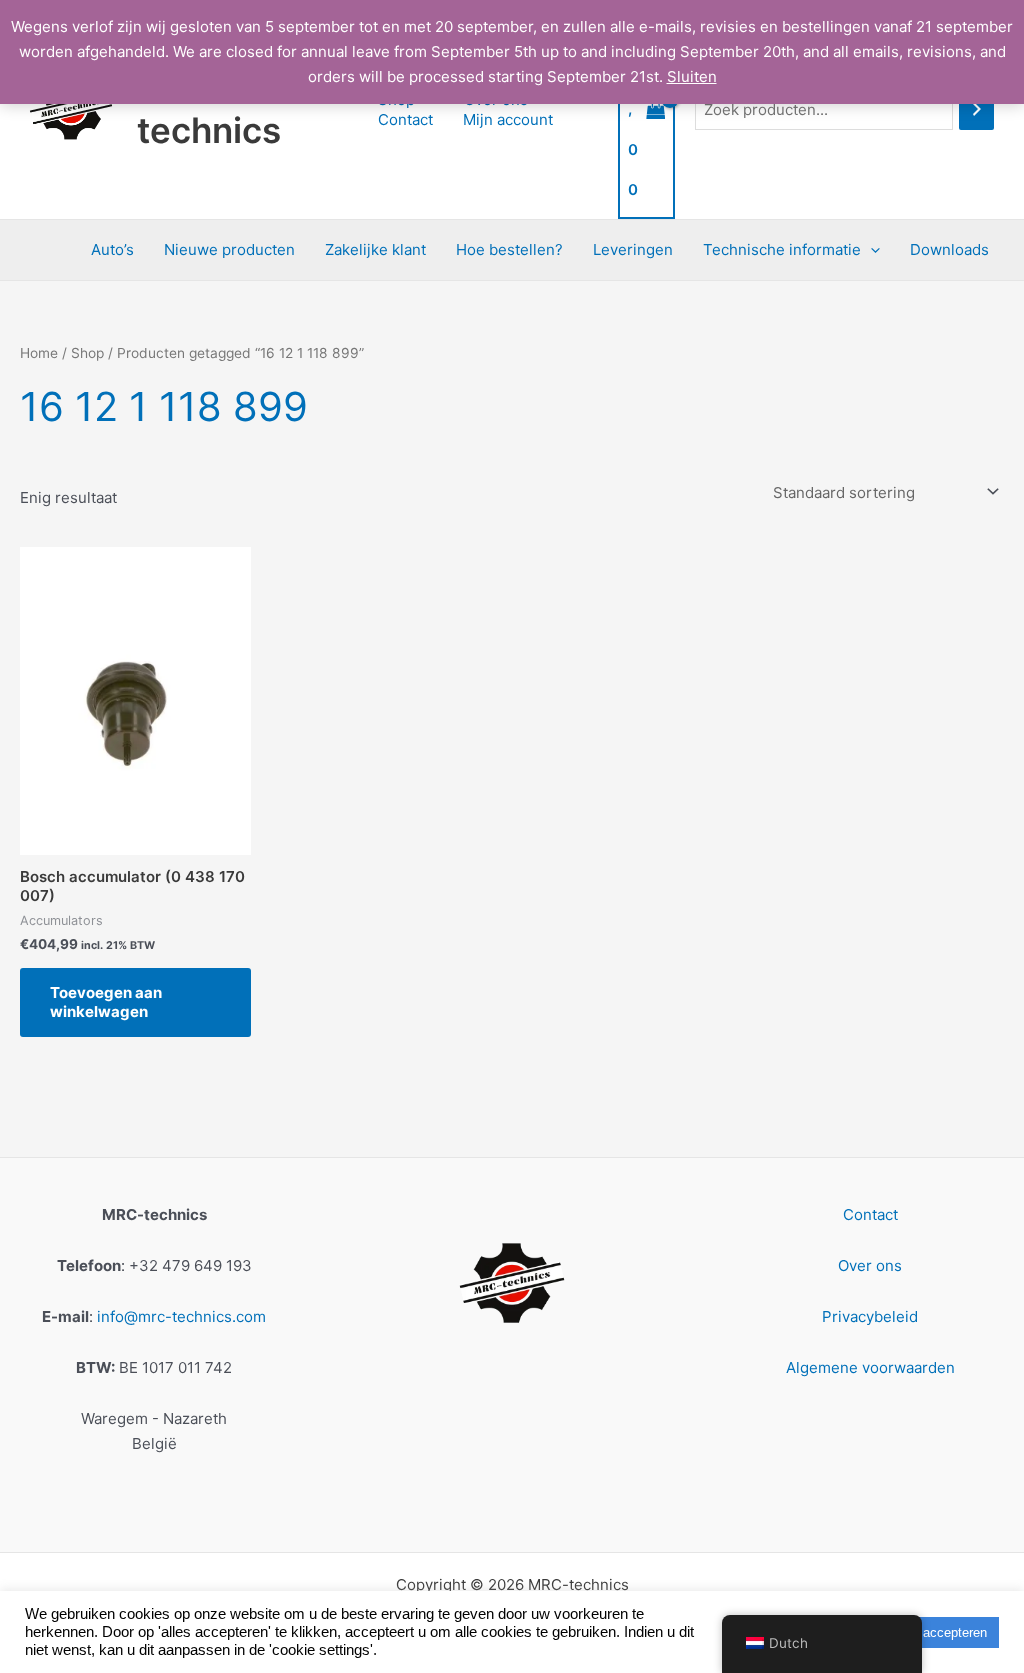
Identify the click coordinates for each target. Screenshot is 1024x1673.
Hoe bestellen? (509, 249)
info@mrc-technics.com (181, 1316)
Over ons (870, 1265)
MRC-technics (209, 109)
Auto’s (112, 249)
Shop (87, 353)
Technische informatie (782, 249)
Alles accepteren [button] (938, 1632)
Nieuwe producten (229, 249)
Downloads (949, 249)
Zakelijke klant (375, 249)
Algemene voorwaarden (870, 1367)
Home (39, 353)
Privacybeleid (870, 1316)
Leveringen (633, 249)
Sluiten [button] (692, 76)
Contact (405, 119)
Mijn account (508, 119)
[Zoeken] (976, 109)
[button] (870, 250)
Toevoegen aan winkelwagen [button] (106, 1002)
